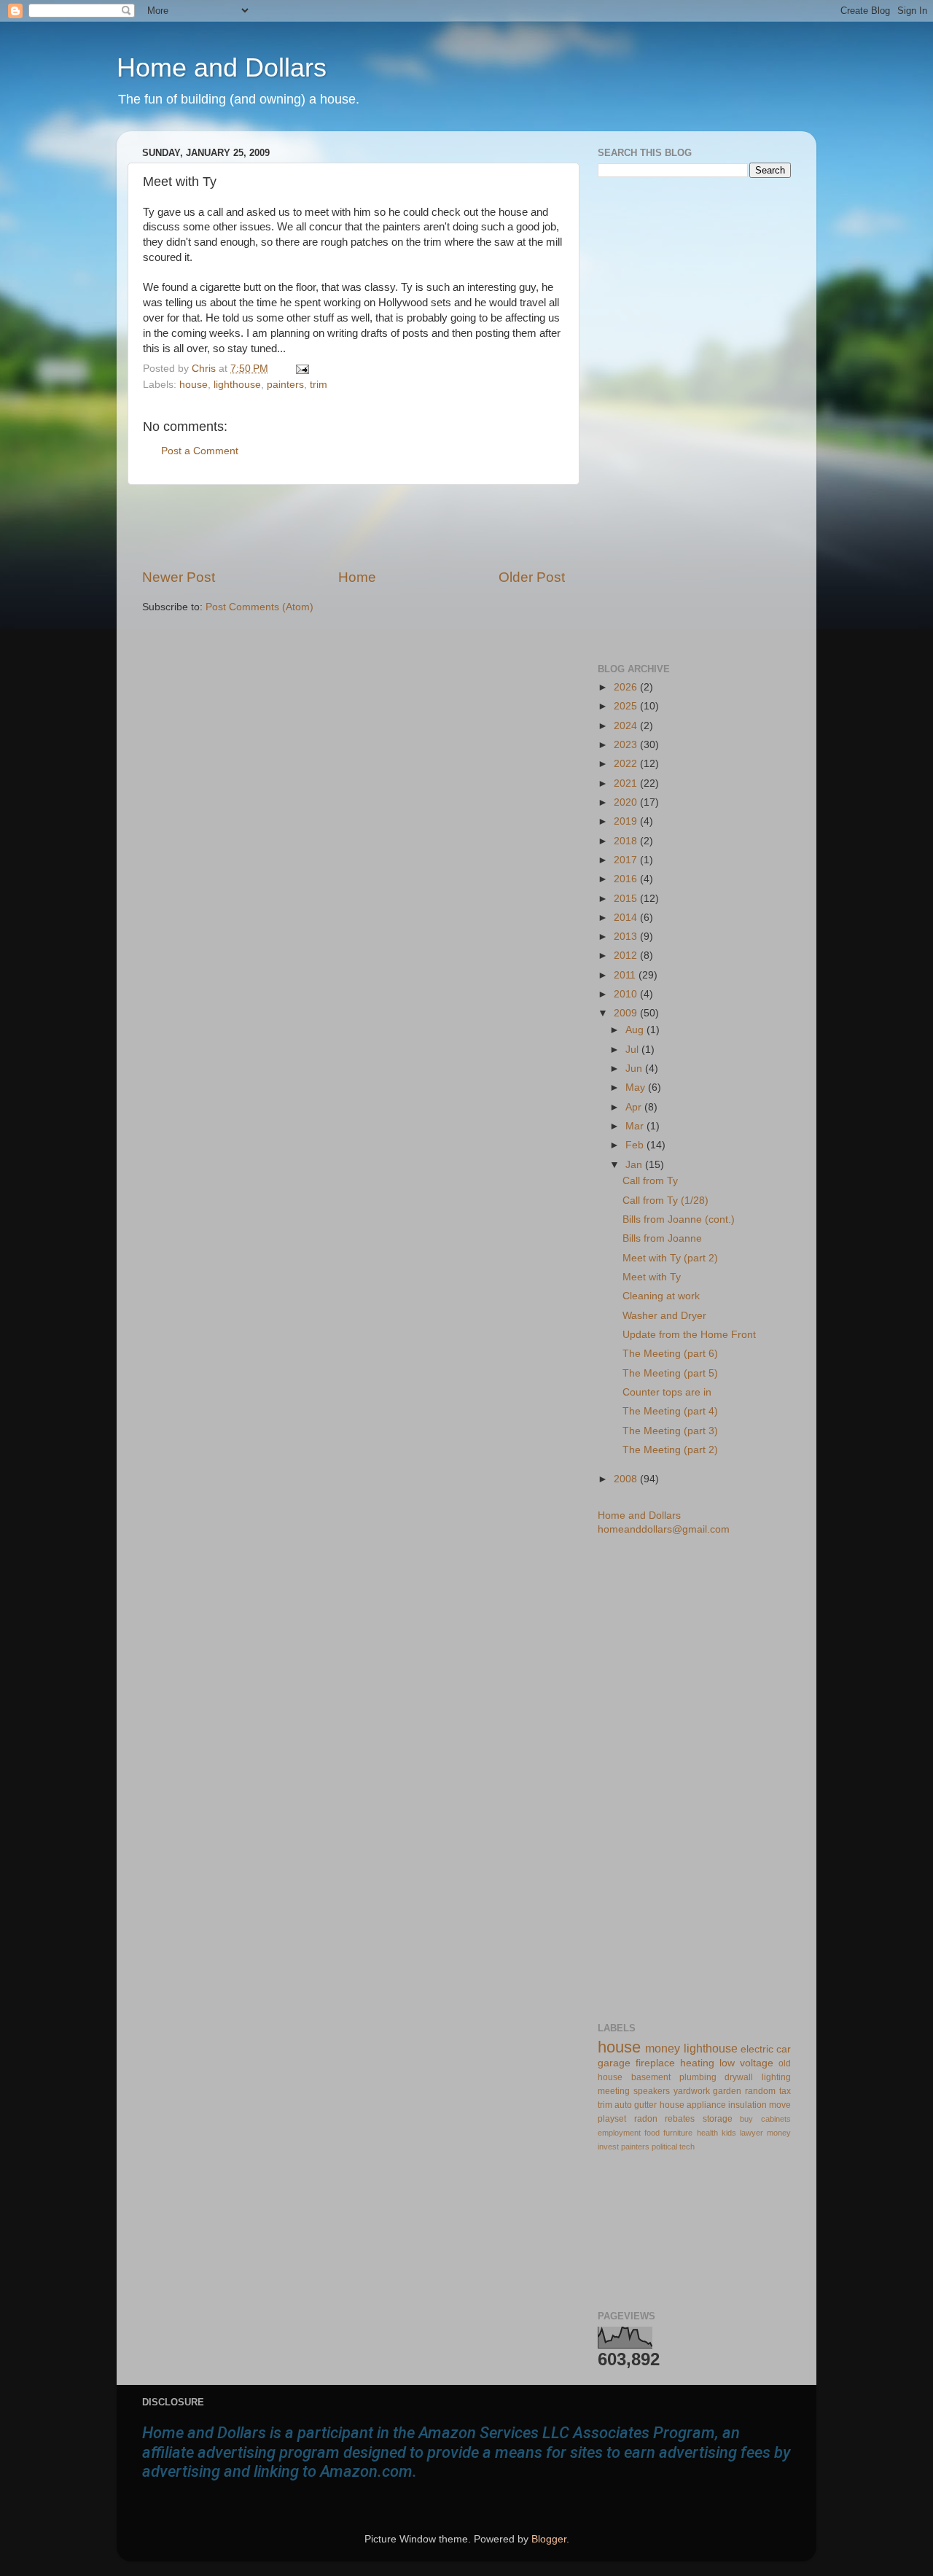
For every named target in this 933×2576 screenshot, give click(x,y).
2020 (627, 802)
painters (285, 385)
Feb (636, 1145)
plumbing (698, 2077)
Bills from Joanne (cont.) (679, 1219)
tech (687, 2147)
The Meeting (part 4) (670, 1411)
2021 (627, 783)
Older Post (532, 577)
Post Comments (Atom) (259, 607)
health (707, 2133)
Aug (636, 1030)
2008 (627, 1479)
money (663, 2048)
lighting (776, 2077)
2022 (627, 764)
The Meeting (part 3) (670, 1431)
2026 (627, 687)
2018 (627, 841)
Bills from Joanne (662, 1238)
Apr (635, 1107)
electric (757, 2049)
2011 (626, 975)
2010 (627, 994)
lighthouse (237, 385)
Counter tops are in (667, 1392)
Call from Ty (650, 1181)
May (637, 1087)
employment (619, 2133)
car (784, 2049)
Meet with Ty (652, 1277)
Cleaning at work (661, 1296)
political (664, 2147)
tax (785, 2091)
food (652, 2133)
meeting (614, 2091)
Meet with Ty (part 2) (670, 1258)
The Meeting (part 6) (670, 1354)
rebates (680, 2119)
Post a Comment (200, 451)
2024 (627, 726)
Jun (635, 1069)
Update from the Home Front (689, 1335)
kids (729, 2133)
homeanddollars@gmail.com (664, 1529)
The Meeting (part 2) (670, 1450)
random (760, 2091)
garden (727, 2091)
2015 (627, 899)
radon (646, 2119)
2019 (627, 821)
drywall (739, 2077)
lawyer (752, 2133)
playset (612, 2119)
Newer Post (179, 577)
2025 (627, 706)
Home (357, 577)
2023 (627, 745)
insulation (747, 2105)
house (194, 385)
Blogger (549, 2539)
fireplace (655, 2063)
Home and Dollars (222, 67)
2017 (627, 860)
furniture (678, 2133)
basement (651, 2077)
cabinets (776, 2119)
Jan (635, 1165)
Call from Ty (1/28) (665, 1201)
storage (718, 2119)
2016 (627, 879)
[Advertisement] (354, 526)
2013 (627, 937)
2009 (627, 1013)
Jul (633, 1050)
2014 (627, 918)
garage (614, 2063)
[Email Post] (300, 369)
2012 (627, 956)
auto (623, 2105)
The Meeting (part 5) (670, 1373)
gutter (645, 2105)
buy (746, 2119)
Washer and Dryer (664, 1316)
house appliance (693, 2105)
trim (319, 385)
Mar (636, 1126)
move (780, 2105)
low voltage (746, 2063)
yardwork (692, 2091)
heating (697, 2063)
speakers (652, 2091)
